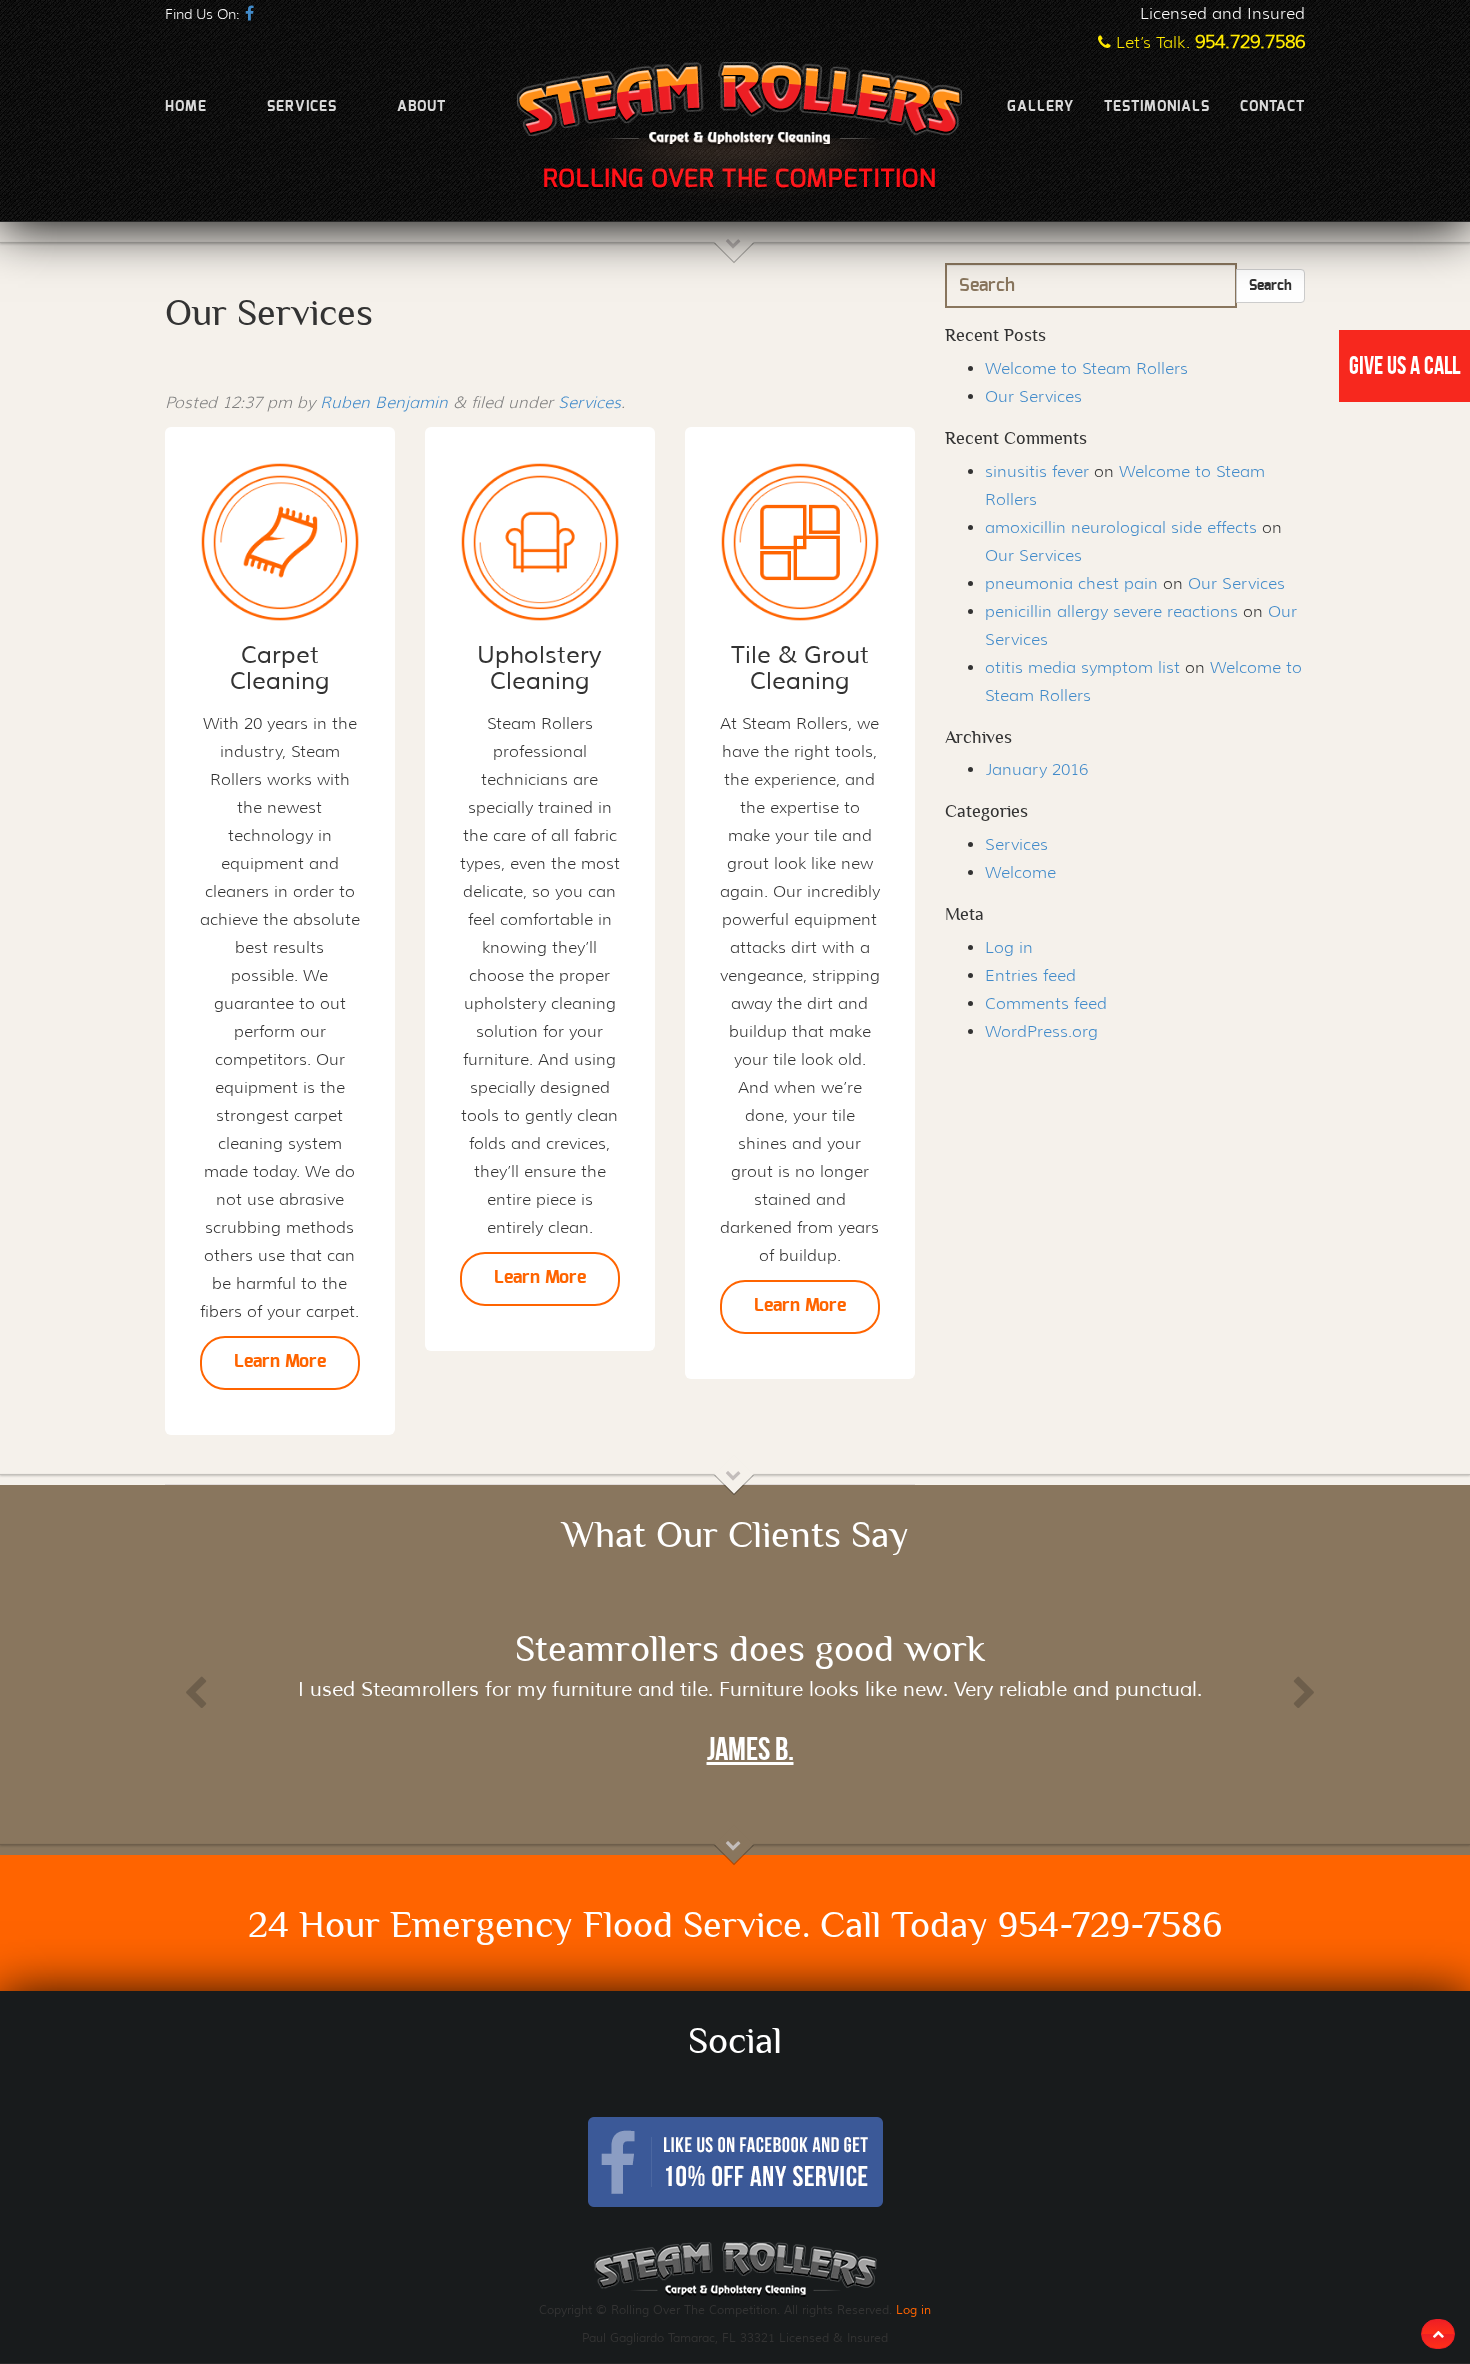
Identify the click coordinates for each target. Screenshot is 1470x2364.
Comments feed (1046, 1003)
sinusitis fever (1037, 471)
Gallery (1040, 107)
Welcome (1020, 872)
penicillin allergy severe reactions (1111, 611)
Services (302, 107)
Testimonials (1157, 107)
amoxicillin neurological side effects (1121, 527)
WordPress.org (1041, 1031)
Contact (1272, 107)
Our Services (1033, 396)
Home (186, 107)
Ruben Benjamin (384, 402)
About (421, 107)
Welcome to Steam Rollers (1086, 368)
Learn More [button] (280, 1362)
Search (1270, 286)
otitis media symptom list (1082, 667)
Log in (1009, 947)
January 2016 (1036, 769)
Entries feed (1030, 975)
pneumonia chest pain (1071, 583)
